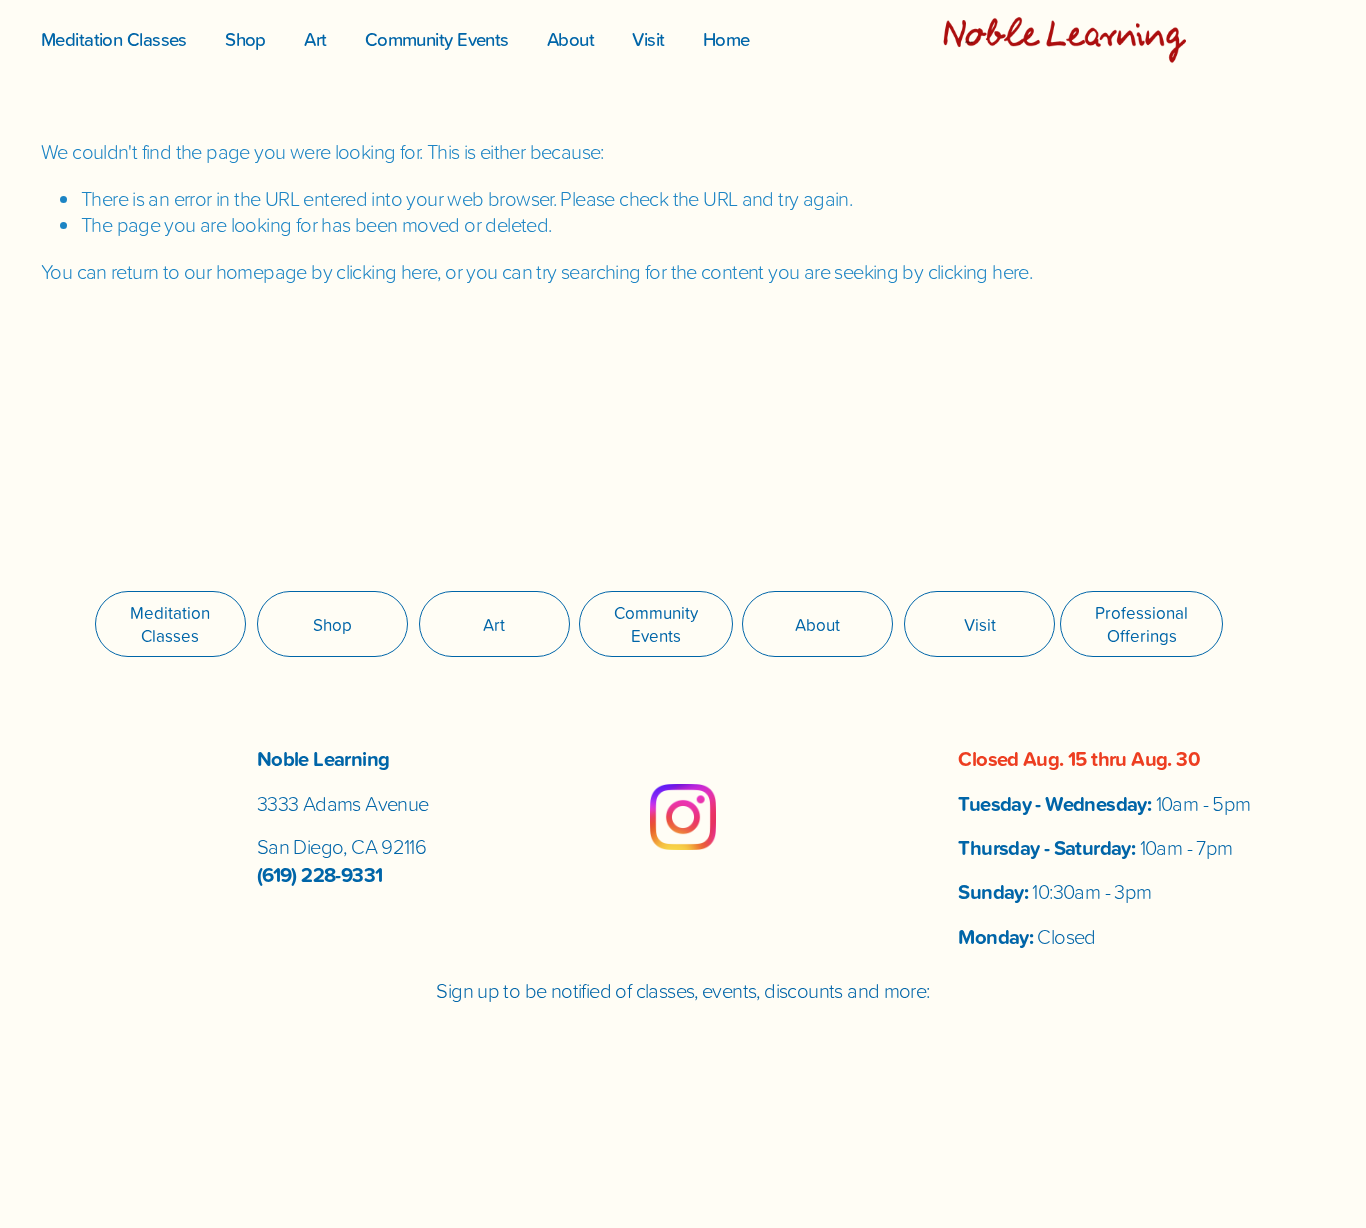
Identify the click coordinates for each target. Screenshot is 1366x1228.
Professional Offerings (1141, 624)
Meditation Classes (114, 39)
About (570, 39)
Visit (648, 39)
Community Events (437, 39)
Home (726, 39)
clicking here (386, 271)
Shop (245, 39)
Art (315, 39)
